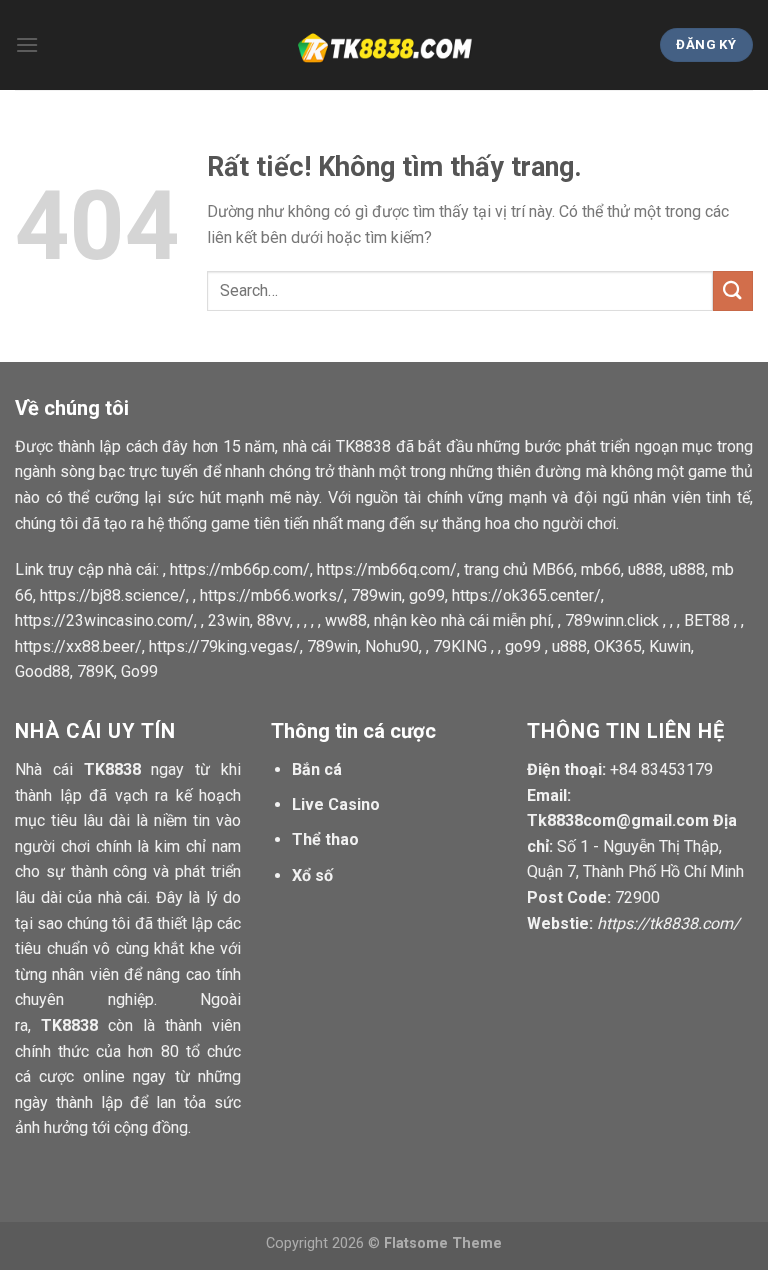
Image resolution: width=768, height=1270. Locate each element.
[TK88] (384, 45)
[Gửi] (733, 290)
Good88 (42, 671)
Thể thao (325, 839)
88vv (273, 620)
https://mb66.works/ (272, 595)
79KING (460, 646)
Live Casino (336, 804)
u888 (645, 569)
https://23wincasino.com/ (104, 620)
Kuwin (670, 646)
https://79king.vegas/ (224, 646)
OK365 (618, 646)
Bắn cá (317, 769)
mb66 (601, 569)
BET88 (707, 620)
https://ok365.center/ (526, 595)
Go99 (139, 671)
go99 (427, 595)
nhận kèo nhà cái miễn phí (462, 620)
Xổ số (312, 875)
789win (376, 595)
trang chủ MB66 (519, 569)
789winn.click (612, 620)
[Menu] (27, 44)
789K (95, 671)
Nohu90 (392, 646)
